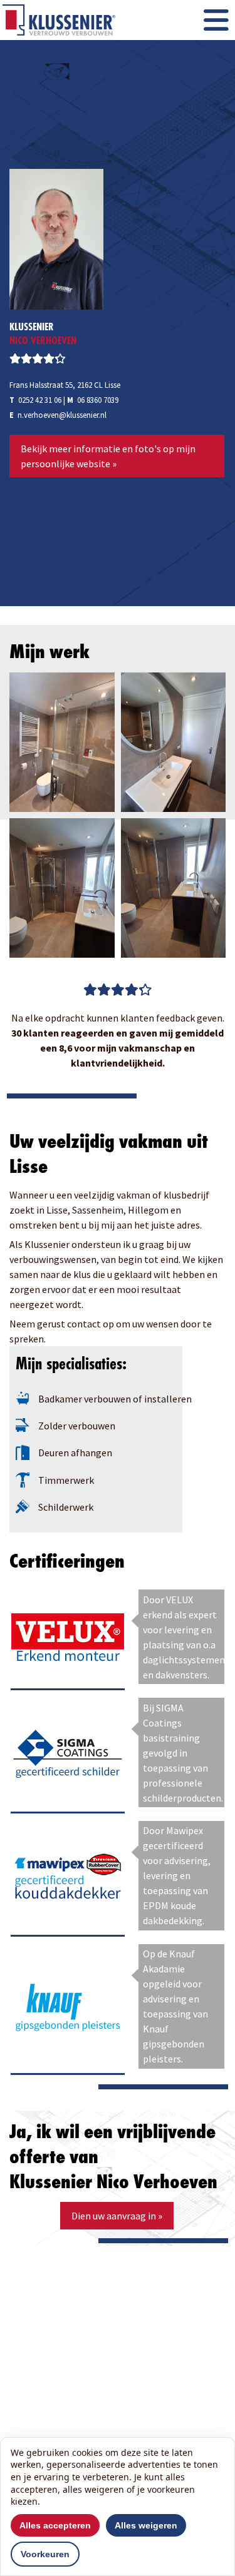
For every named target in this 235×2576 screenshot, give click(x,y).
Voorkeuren (45, 2554)
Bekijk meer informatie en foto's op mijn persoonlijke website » (108, 456)
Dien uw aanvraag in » (117, 2216)
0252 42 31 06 (40, 400)
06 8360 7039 (98, 400)
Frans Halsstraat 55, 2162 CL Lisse (65, 385)
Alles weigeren (146, 2525)
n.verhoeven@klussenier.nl (62, 415)
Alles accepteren (55, 2525)
